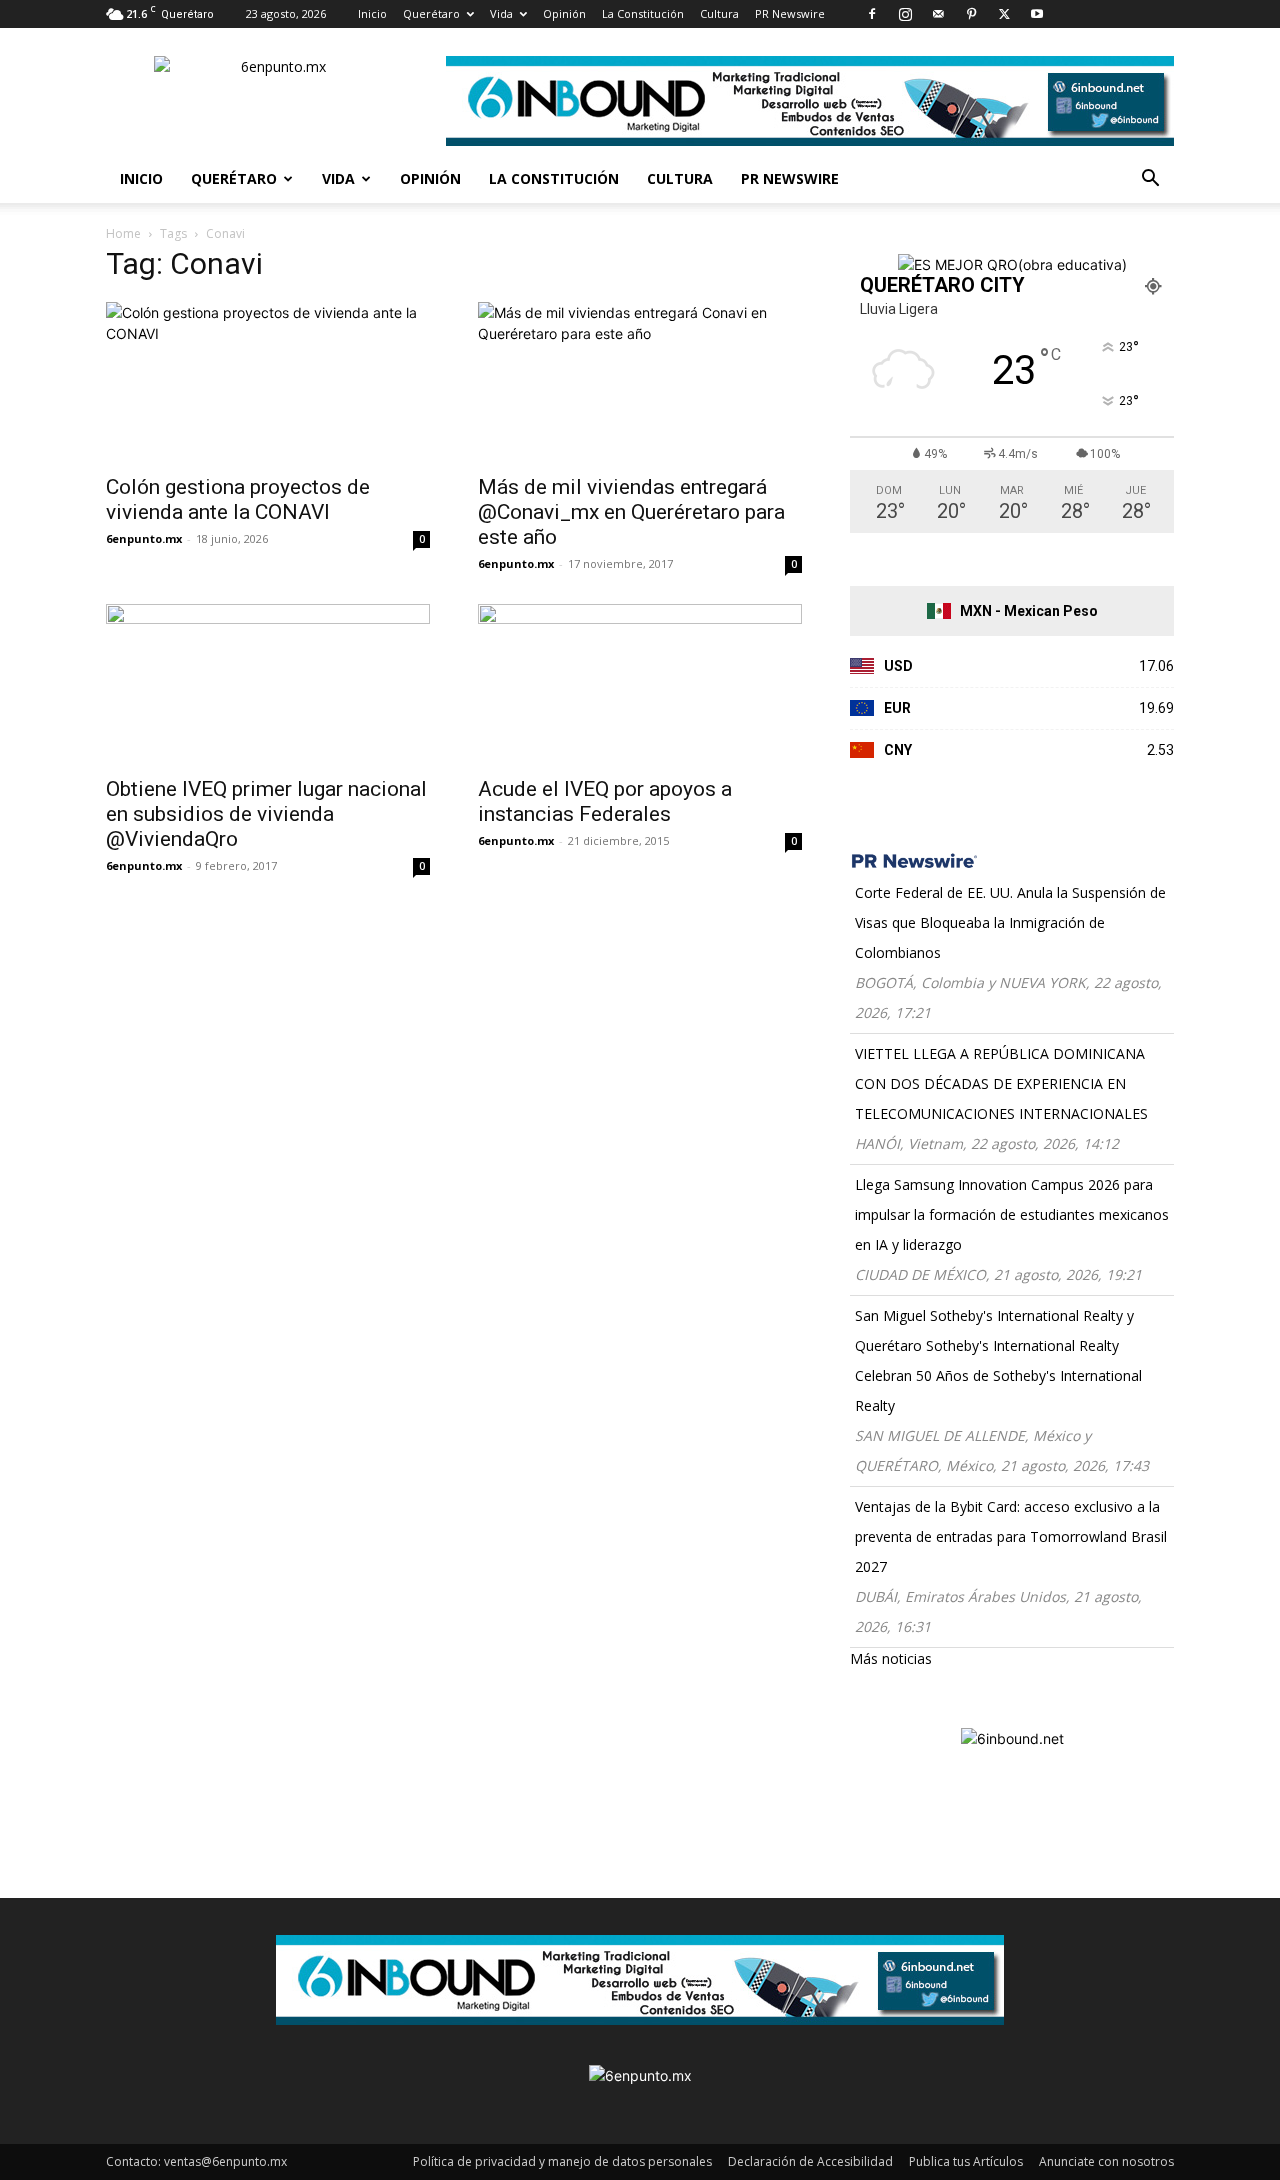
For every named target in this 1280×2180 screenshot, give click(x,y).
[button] (1150, 180)
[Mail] (938, 14)
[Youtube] (1037, 14)
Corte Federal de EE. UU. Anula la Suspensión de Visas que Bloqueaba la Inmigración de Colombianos (1010, 922)
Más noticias (891, 1658)
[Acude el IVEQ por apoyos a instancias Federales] (640, 684)
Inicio (372, 13)
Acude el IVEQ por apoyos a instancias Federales (605, 801)
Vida (501, 13)
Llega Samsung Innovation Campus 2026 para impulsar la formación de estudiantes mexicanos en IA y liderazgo (1012, 1214)
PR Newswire (790, 13)
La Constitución (643, 13)
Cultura (719, 13)
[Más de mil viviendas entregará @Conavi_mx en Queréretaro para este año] (640, 382)
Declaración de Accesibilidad (810, 2161)
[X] (1004, 14)
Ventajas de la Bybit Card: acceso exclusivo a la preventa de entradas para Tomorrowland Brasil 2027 (1011, 1536)
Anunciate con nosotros (1106, 2161)
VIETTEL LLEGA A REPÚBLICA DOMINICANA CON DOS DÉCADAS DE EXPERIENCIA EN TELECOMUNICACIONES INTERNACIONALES (1001, 1083)
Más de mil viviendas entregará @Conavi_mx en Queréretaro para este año (631, 512)
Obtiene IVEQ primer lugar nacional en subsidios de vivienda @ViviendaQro (266, 814)
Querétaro (431, 13)
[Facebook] (872, 14)
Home (123, 233)
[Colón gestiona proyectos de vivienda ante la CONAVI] (268, 382)
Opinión (564, 13)
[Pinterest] (971, 14)
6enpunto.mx (144, 538)
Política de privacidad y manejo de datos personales (562, 2161)
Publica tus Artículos (966, 2161)
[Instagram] (905, 14)
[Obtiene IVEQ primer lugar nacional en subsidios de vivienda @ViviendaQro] (268, 684)
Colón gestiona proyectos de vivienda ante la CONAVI (238, 499)
